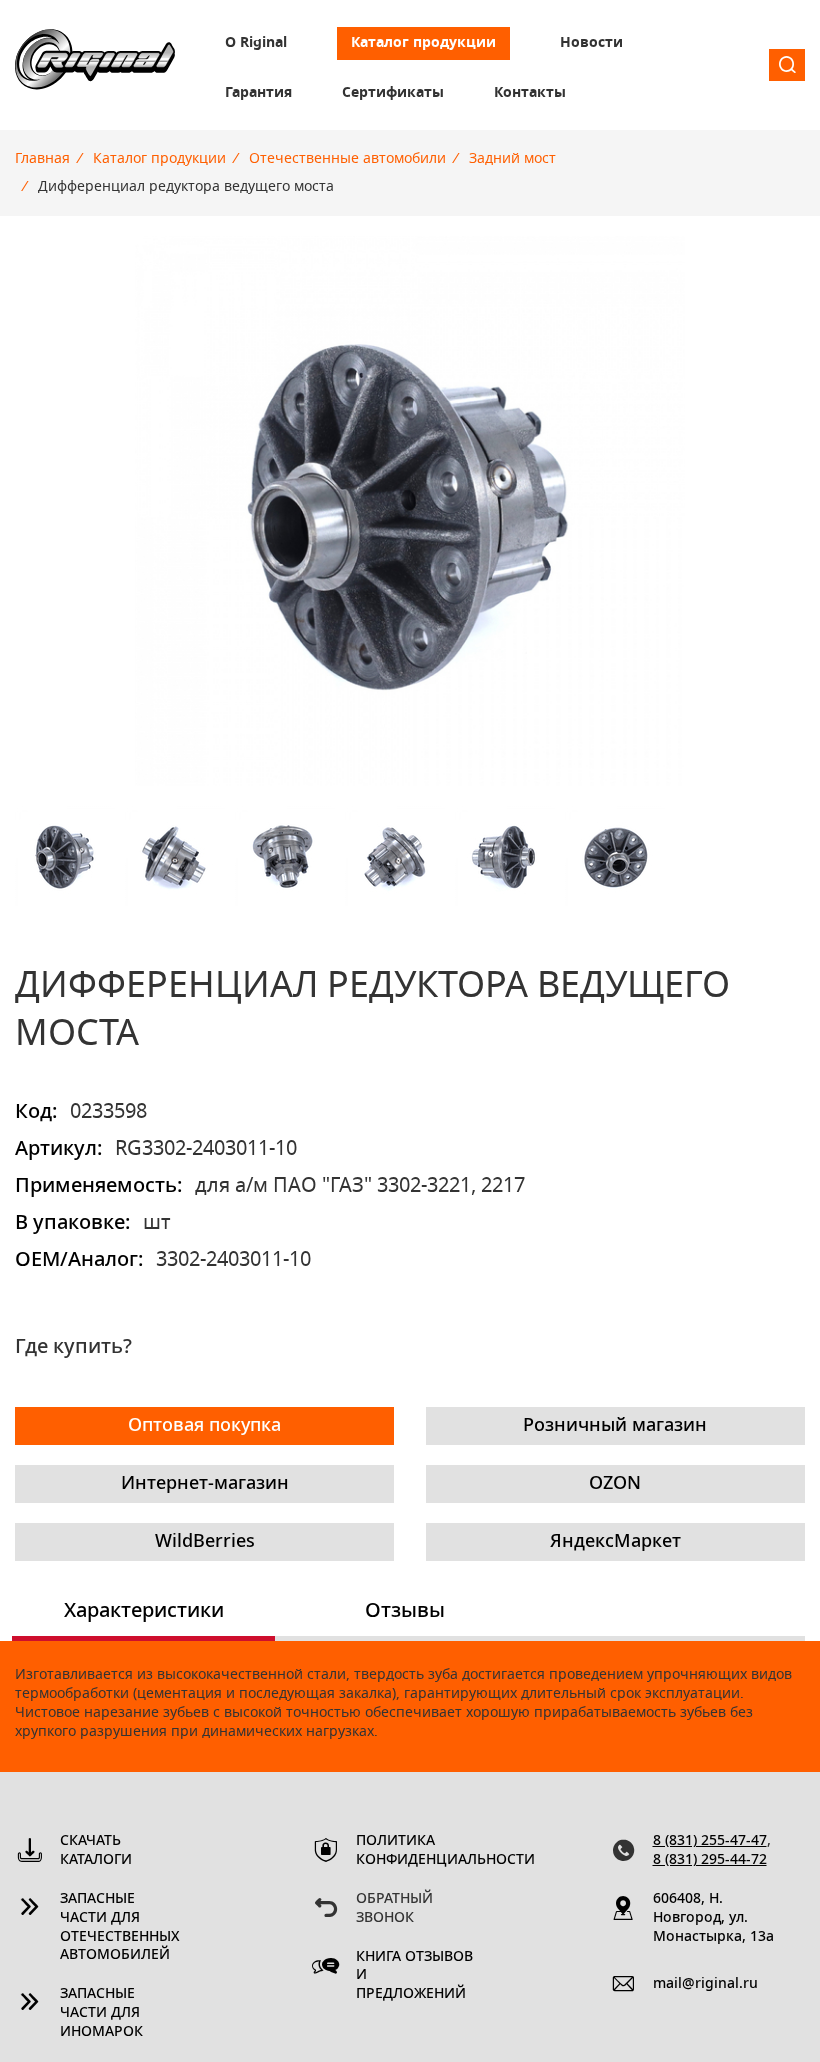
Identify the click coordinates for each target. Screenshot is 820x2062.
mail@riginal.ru (705, 1984)
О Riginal (256, 43)
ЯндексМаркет (615, 1542)
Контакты (530, 93)
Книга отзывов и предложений (414, 1976)
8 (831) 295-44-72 (710, 1860)
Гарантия (258, 93)
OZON (615, 1484)
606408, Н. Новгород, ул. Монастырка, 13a (713, 1918)
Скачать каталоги (96, 1850)
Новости (591, 43)
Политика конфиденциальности (417, 1850)
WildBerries (205, 1542)
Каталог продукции (423, 43)
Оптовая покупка (204, 1426)
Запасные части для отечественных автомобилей (120, 1927)
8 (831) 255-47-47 (710, 1841)
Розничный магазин (615, 1426)
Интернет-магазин (205, 1484)
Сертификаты (393, 93)
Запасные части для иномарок (101, 2013)
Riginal (95, 65)
